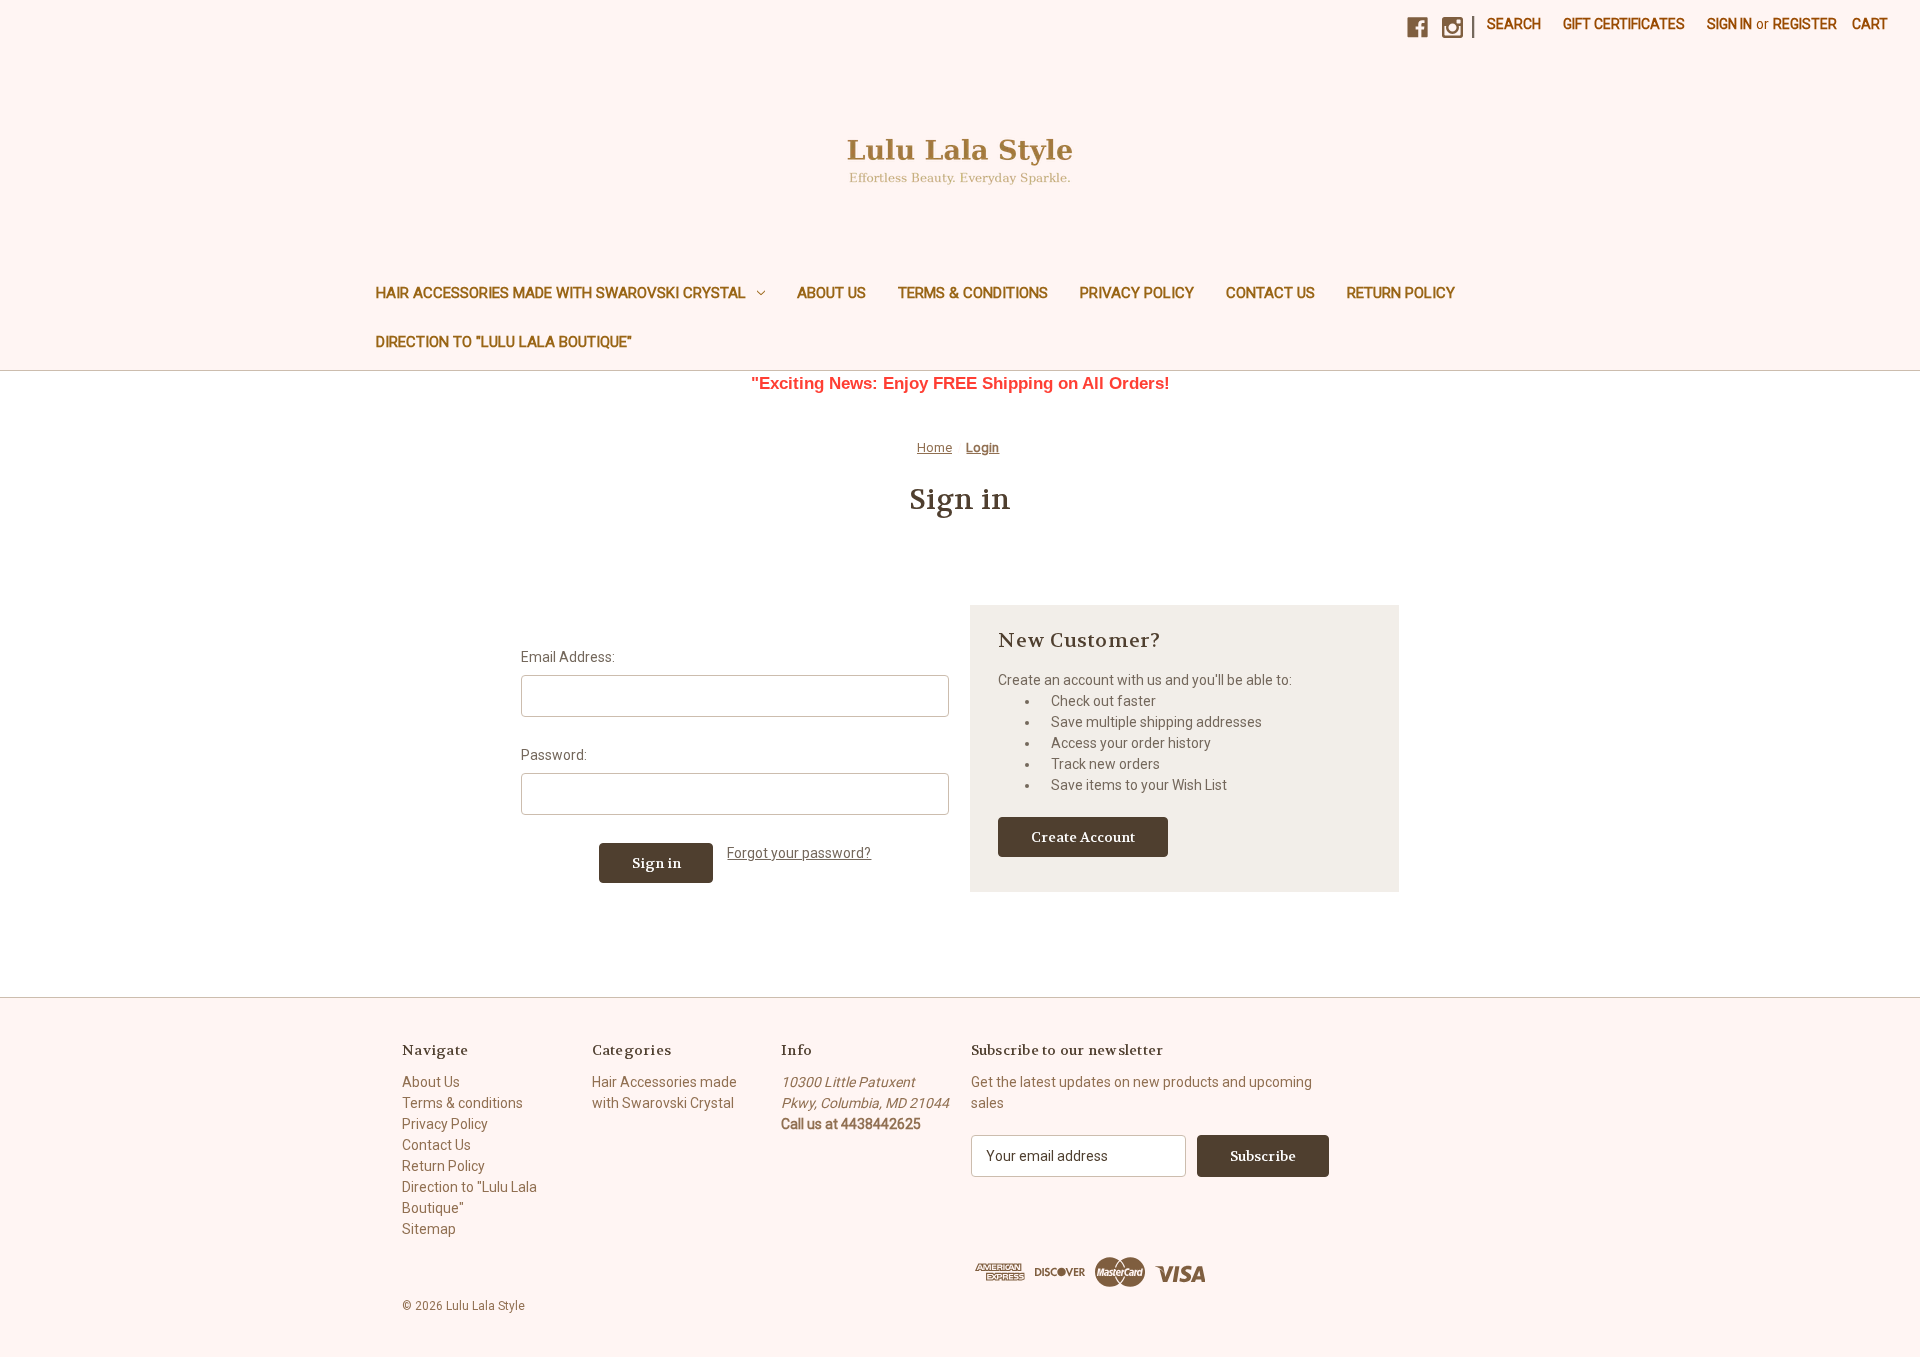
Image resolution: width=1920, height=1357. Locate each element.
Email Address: (568, 657)
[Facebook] (1417, 27)
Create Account (1083, 837)
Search (1514, 24)
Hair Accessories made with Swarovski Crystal (561, 293)
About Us (831, 293)
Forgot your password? (799, 853)
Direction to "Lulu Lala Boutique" (504, 342)
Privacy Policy (1137, 293)
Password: (554, 755)
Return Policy (1401, 293)
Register (1805, 24)
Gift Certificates (1624, 24)
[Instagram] (1452, 27)
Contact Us (1270, 293)
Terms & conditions (973, 293)
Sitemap (429, 1229)
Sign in (1729, 24)
